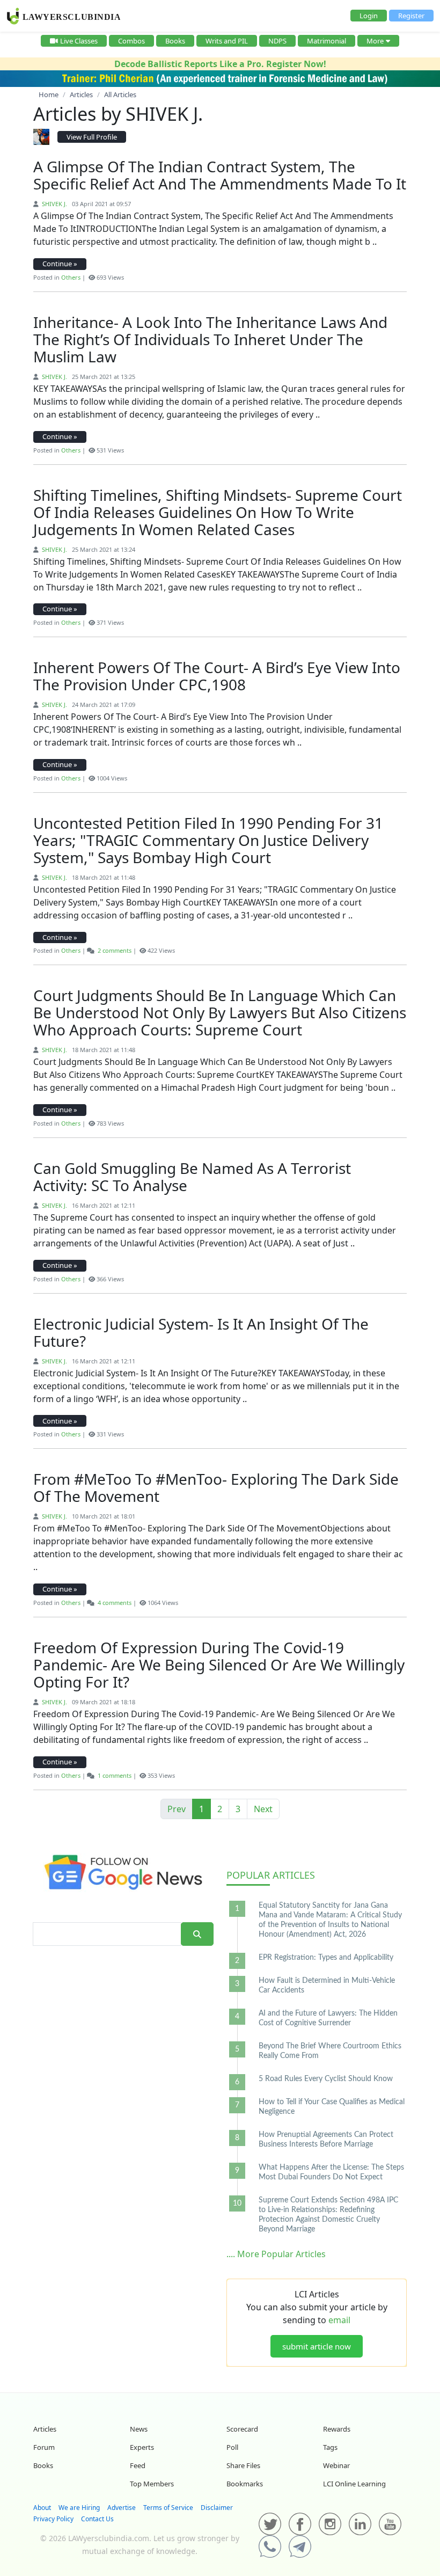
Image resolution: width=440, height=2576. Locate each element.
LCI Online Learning (354, 2484)
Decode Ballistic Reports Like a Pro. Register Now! (220, 64)
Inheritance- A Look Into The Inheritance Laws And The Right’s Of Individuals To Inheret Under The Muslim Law (210, 339)
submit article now (317, 2346)
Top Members (152, 2484)
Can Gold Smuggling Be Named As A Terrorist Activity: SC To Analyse (192, 1177)
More (375, 41)
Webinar (336, 2465)
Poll (232, 2447)
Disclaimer (217, 2508)
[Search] (197, 1934)
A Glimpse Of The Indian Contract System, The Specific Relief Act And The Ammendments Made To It (220, 175)
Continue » (60, 264)
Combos (131, 41)
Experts (142, 2447)
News (139, 2429)
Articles (271, 1875)
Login (369, 16)
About (42, 2508)
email (339, 2320)
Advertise (122, 2508)
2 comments (115, 950)
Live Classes (79, 41)
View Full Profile (92, 137)
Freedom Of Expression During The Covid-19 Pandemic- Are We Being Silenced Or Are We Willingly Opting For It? (219, 1665)
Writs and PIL (227, 41)
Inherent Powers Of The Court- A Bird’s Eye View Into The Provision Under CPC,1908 (217, 676)
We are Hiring (79, 2508)
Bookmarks (245, 2484)
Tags (330, 2447)
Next (263, 1809)
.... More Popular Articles (276, 2254)
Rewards (337, 2429)
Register (411, 16)
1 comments (115, 1775)
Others (71, 277)
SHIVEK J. (54, 204)
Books (175, 41)
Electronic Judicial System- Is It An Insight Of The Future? (201, 1332)
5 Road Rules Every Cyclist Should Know (326, 2079)
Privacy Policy (53, 2519)
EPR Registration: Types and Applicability (326, 1958)
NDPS (277, 41)
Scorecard (242, 2429)
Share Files (243, 2465)
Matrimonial (327, 41)
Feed (138, 2465)
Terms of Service (168, 2508)
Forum (44, 2447)
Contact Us (97, 2519)
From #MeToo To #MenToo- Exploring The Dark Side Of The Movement (216, 1487)
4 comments (115, 1603)
